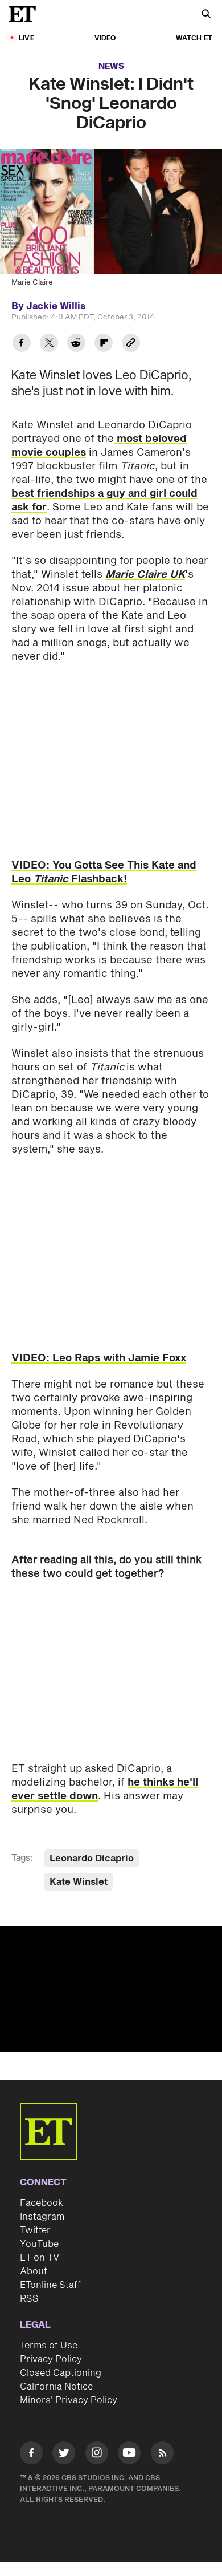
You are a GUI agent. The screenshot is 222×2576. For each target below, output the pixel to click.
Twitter (35, 2230)
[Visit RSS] (162, 2455)
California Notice (56, 2387)
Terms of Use (49, 2346)
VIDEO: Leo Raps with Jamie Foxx (99, 1358)
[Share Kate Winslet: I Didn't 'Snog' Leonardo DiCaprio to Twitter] (49, 344)
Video (105, 38)
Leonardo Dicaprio (92, 1859)
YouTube (39, 2244)
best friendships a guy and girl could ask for (104, 500)
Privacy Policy (51, 2359)
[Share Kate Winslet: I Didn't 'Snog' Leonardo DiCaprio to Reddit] (76, 344)
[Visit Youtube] (129, 2453)
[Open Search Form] (206, 15)
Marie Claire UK (145, 575)
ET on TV (40, 2258)
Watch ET (194, 38)
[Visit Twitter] (64, 2455)
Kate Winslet (79, 1882)
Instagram (42, 2217)
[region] (111, 1989)
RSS (29, 2299)
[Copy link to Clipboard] (131, 344)
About (34, 2271)
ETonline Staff (50, 2285)
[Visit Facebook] (31, 2455)
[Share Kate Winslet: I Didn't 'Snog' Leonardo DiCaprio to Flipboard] (104, 344)
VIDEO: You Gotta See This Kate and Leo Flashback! (104, 872)
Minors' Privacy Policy (69, 2400)
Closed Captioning (61, 2373)
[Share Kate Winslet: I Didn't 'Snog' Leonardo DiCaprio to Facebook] (22, 344)
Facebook (42, 2203)
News (111, 66)
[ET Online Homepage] (26, 14)
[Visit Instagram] (97, 2455)
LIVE (26, 38)
